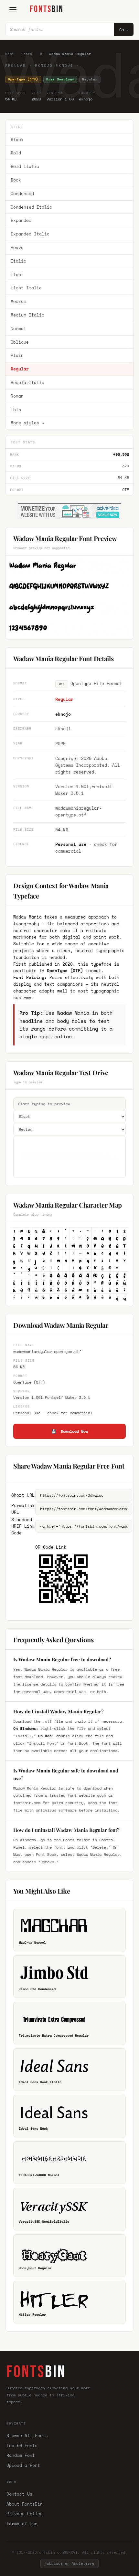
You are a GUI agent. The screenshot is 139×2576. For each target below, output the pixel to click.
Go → (124, 30)
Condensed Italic (31, 207)
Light (17, 275)
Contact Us (19, 2494)
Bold (16, 153)
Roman (17, 396)
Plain (17, 355)
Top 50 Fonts (22, 2446)
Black (17, 140)
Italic (18, 261)
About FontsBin (25, 2504)
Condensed (22, 193)
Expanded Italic (30, 234)
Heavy (17, 247)
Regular (20, 369)
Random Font (21, 2455)
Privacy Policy (25, 2514)
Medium (18, 301)
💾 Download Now (70, 1431)
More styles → (27, 423)
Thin (16, 410)
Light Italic (26, 288)
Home (10, 54)
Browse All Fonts (27, 2436)
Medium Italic (27, 315)
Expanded (21, 220)
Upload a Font (23, 2465)
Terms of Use (22, 2524)
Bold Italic (25, 166)
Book (16, 180)
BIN (47, 9)
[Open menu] (13, 10)
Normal (18, 328)
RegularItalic (27, 382)
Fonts (27, 54)
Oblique (20, 342)
